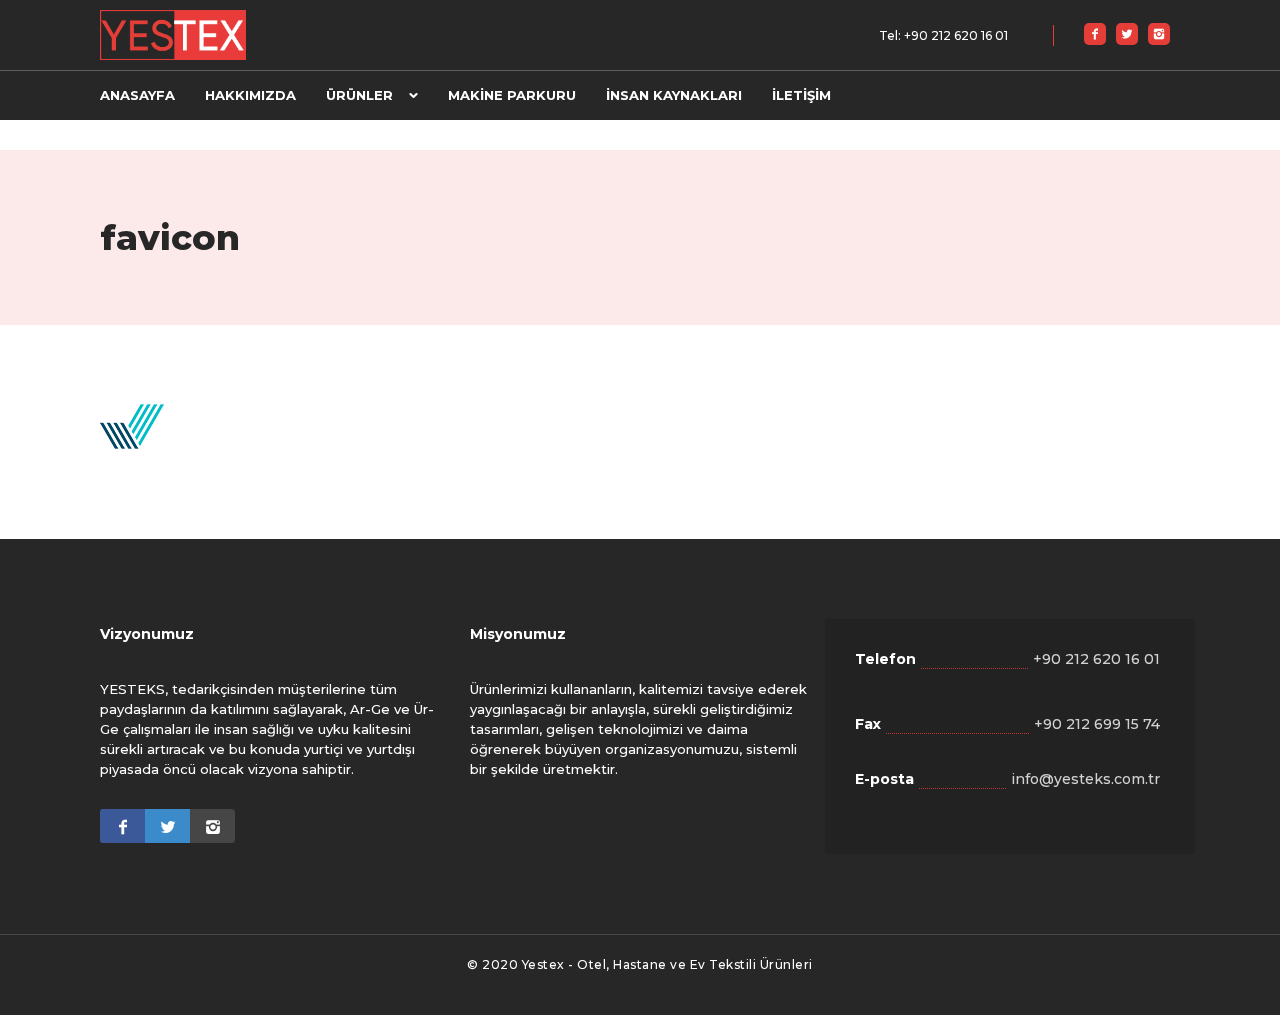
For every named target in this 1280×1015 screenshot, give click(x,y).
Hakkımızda (250, 95)
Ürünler (359, 95)
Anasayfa (137, 95)
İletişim (801, 95)
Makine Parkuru (512, 95)
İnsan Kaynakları (674, 95)
